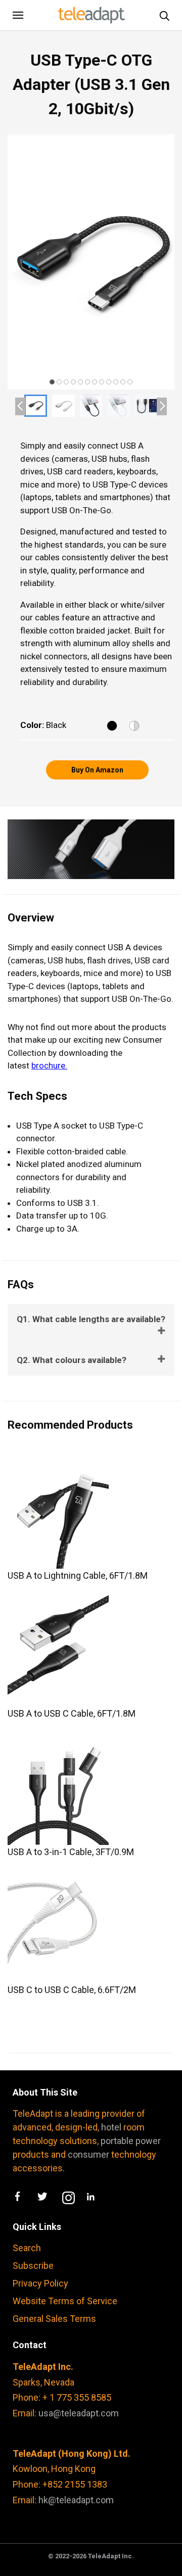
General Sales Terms (54, 2319)
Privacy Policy (40, 2283)
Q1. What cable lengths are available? (91, 1319)
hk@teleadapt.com (76, 2500)
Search (27, 2248)
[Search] (164, 15)
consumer (88, 2154)
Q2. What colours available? (72, 1360)
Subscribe (33, 2266)
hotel (111, 2127)
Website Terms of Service (65, 2301)
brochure (48, 1065)
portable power (131, 2141)
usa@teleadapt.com (79, 2413)
